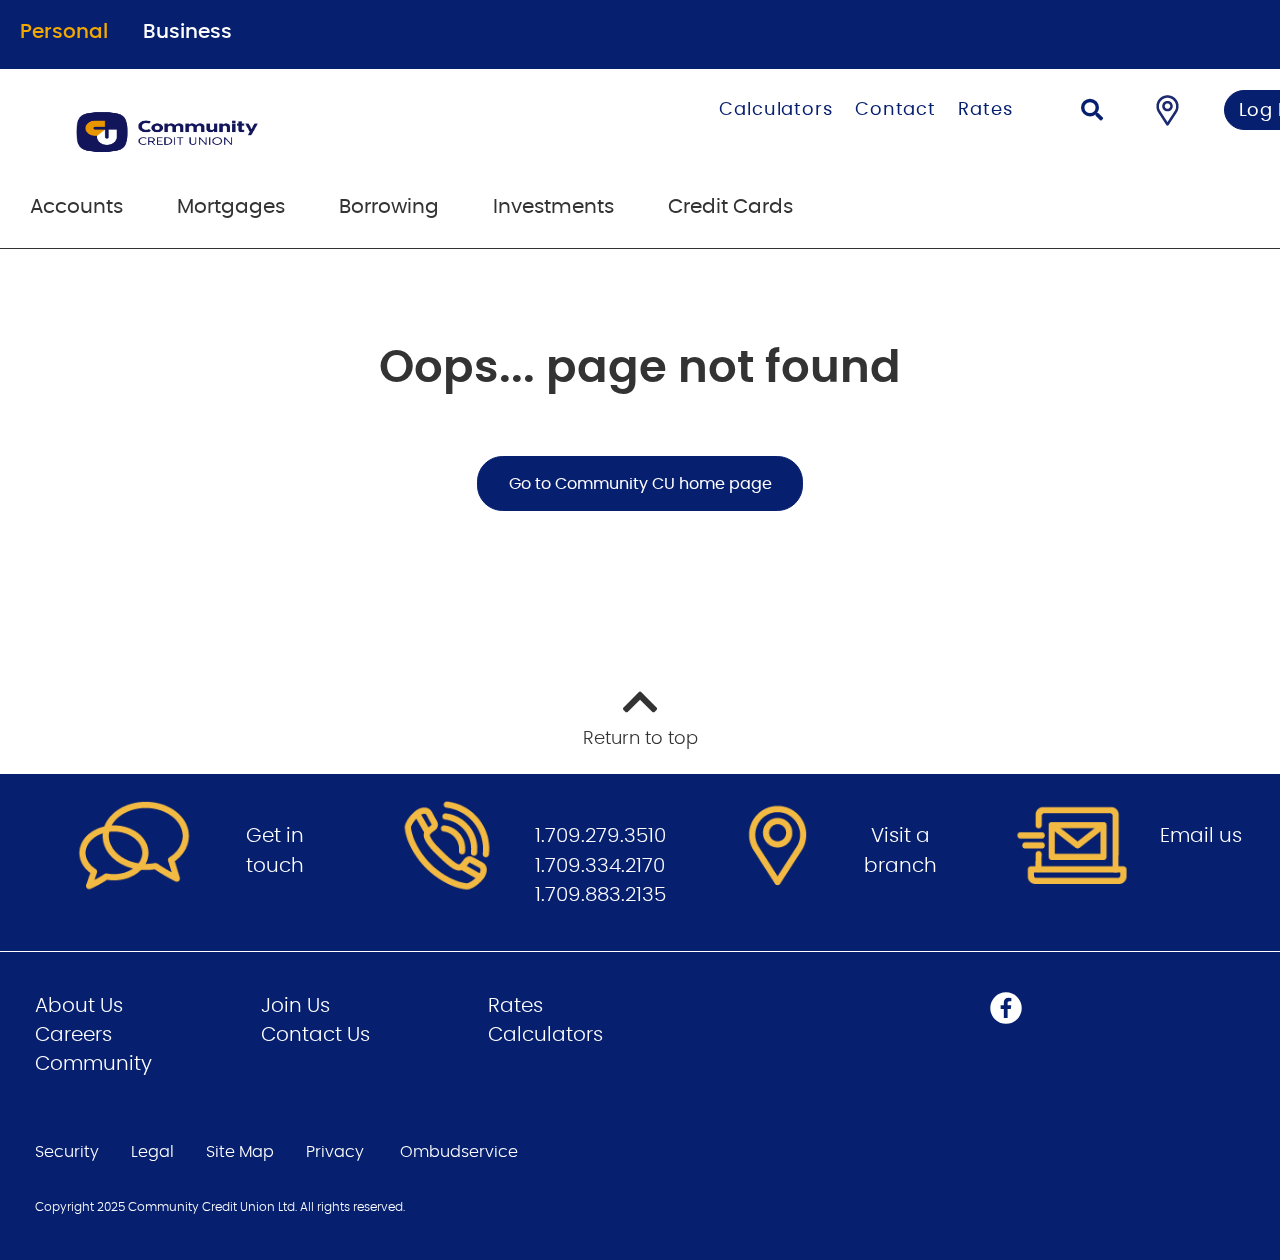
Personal (64, 32)
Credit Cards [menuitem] (730, 207)
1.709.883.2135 (600, 895)
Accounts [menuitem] (76, 207)
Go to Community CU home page (640, 484)
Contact (895, 110)
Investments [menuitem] (553, 207)
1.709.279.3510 (600, 836)
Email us (1201, 836)
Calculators (776, 110)
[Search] (1092, 112)
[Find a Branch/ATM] (1167, 110)
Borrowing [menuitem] (389, 207)
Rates (985, 110)
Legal (152, 1152)
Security (67, 1152)
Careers (73, 1035)
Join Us (295, 1006)
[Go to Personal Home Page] (267, 132)
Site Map (240, 1152)
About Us (79, 1006)
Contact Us (315, 1035)
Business (187, 32)
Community (93, 1064)
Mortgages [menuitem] (231, 207)
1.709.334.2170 (600, 866)
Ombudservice (459, 1152)
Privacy (335, 1152)
